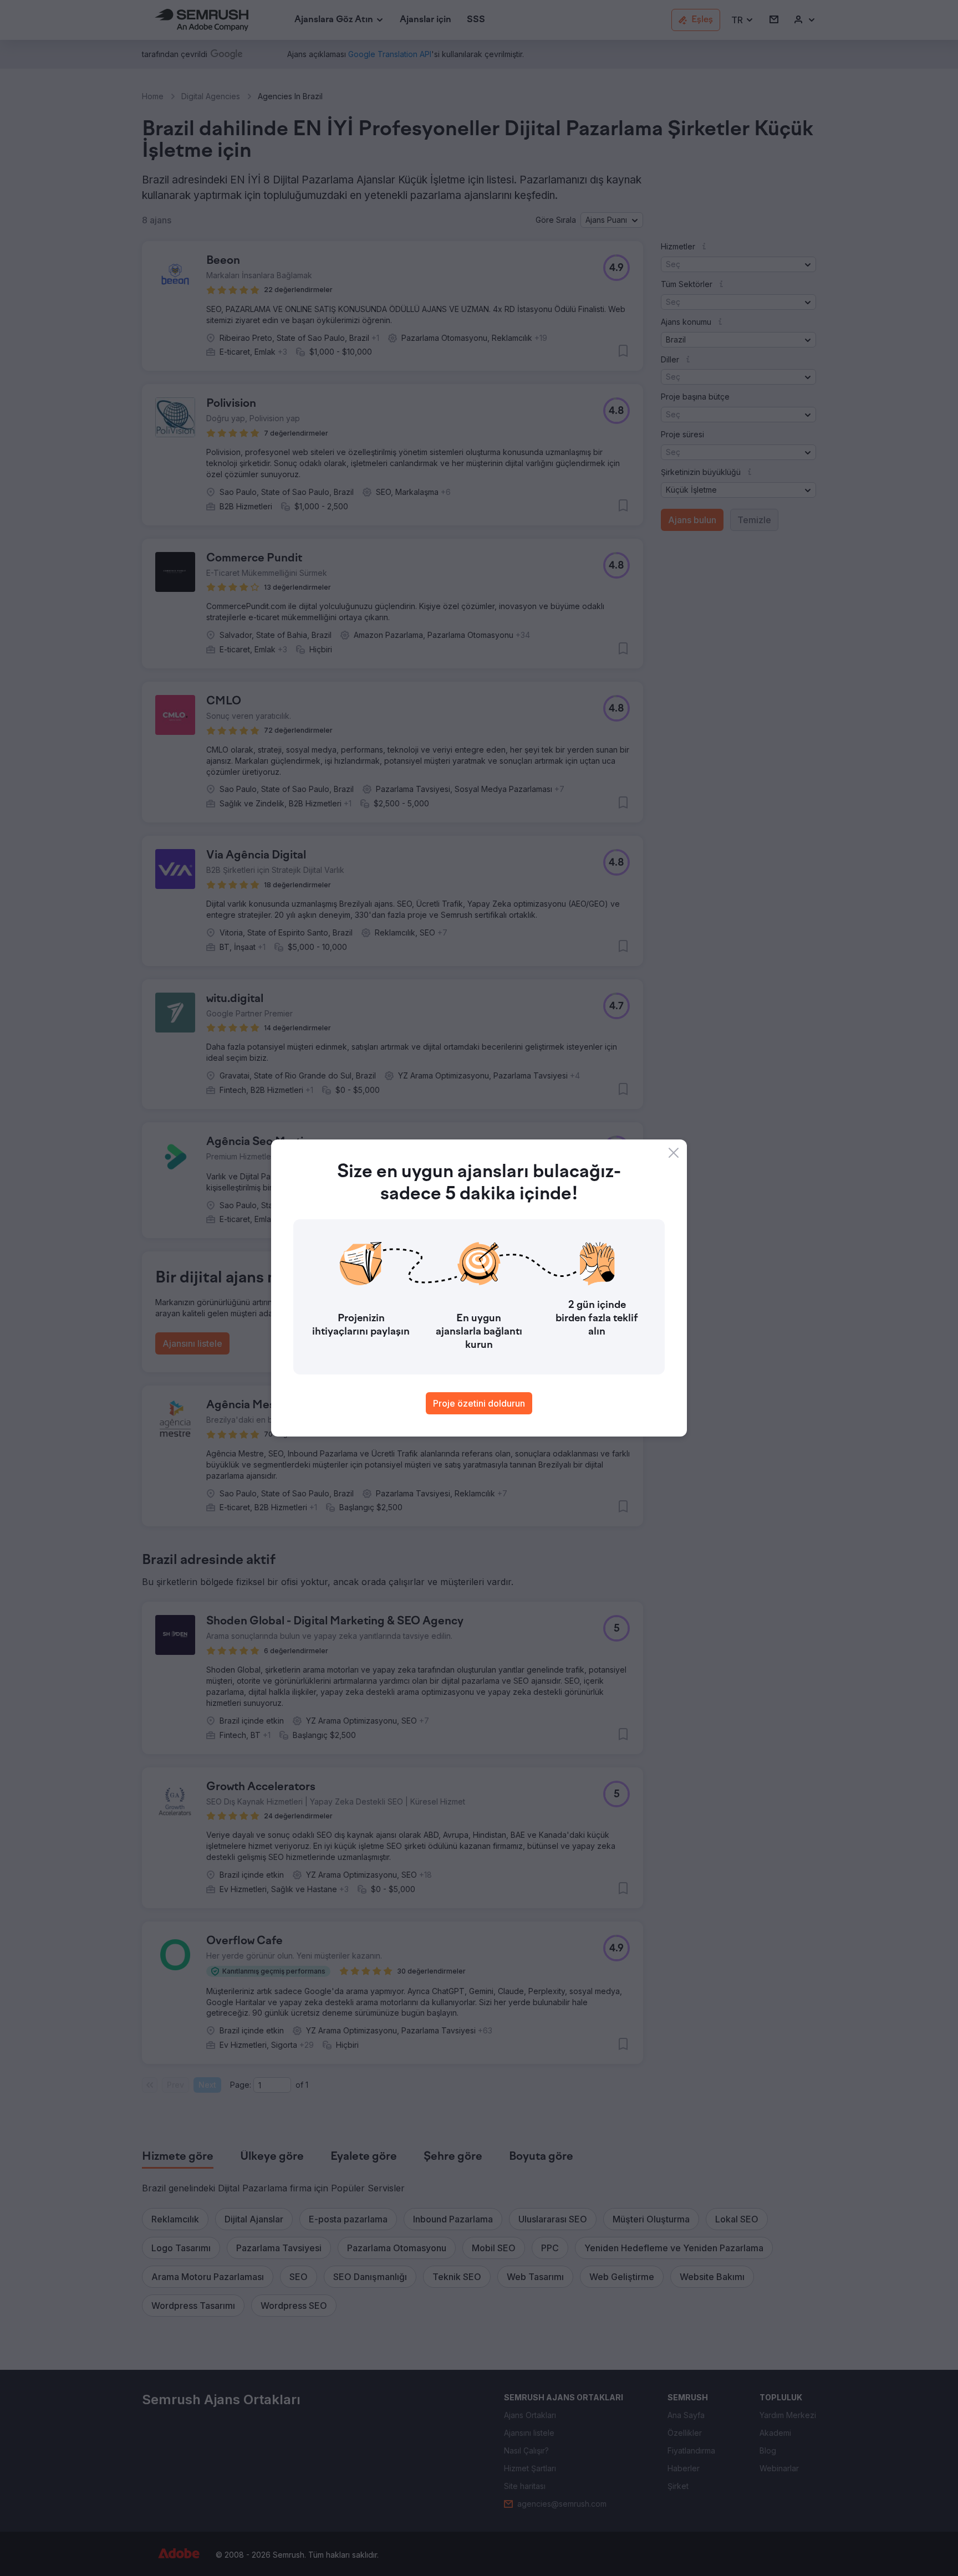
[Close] (674, 1153)
